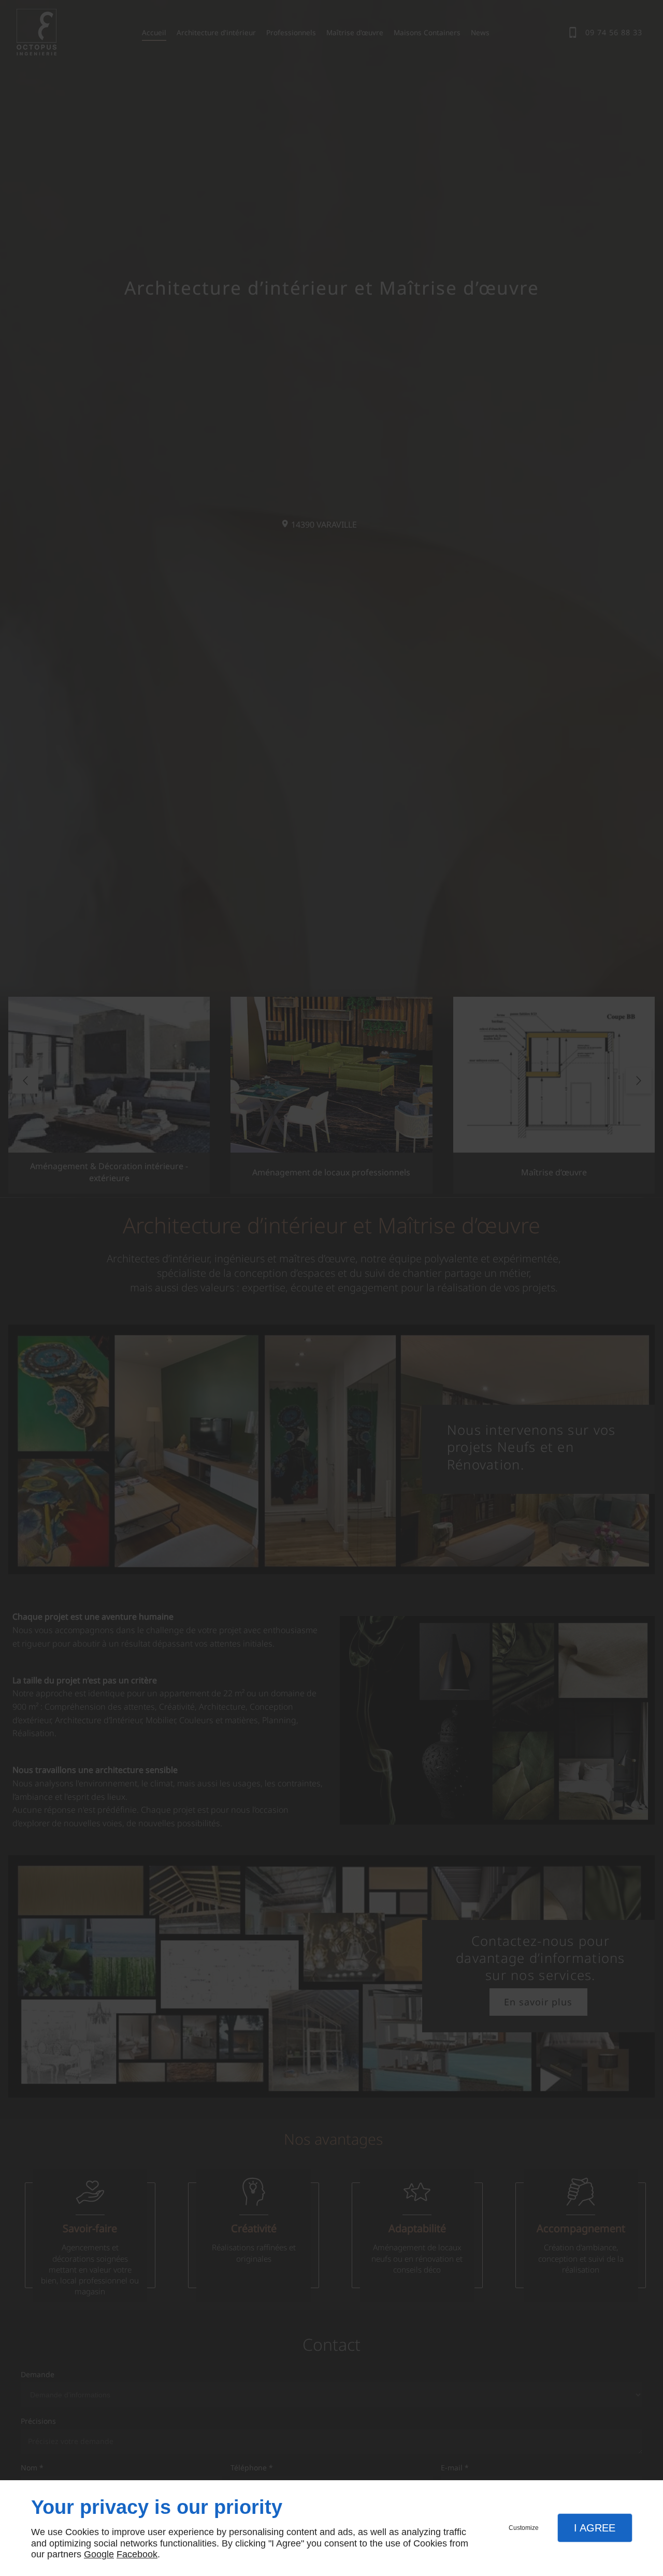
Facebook (137, 2554)
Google (99, 2554)
